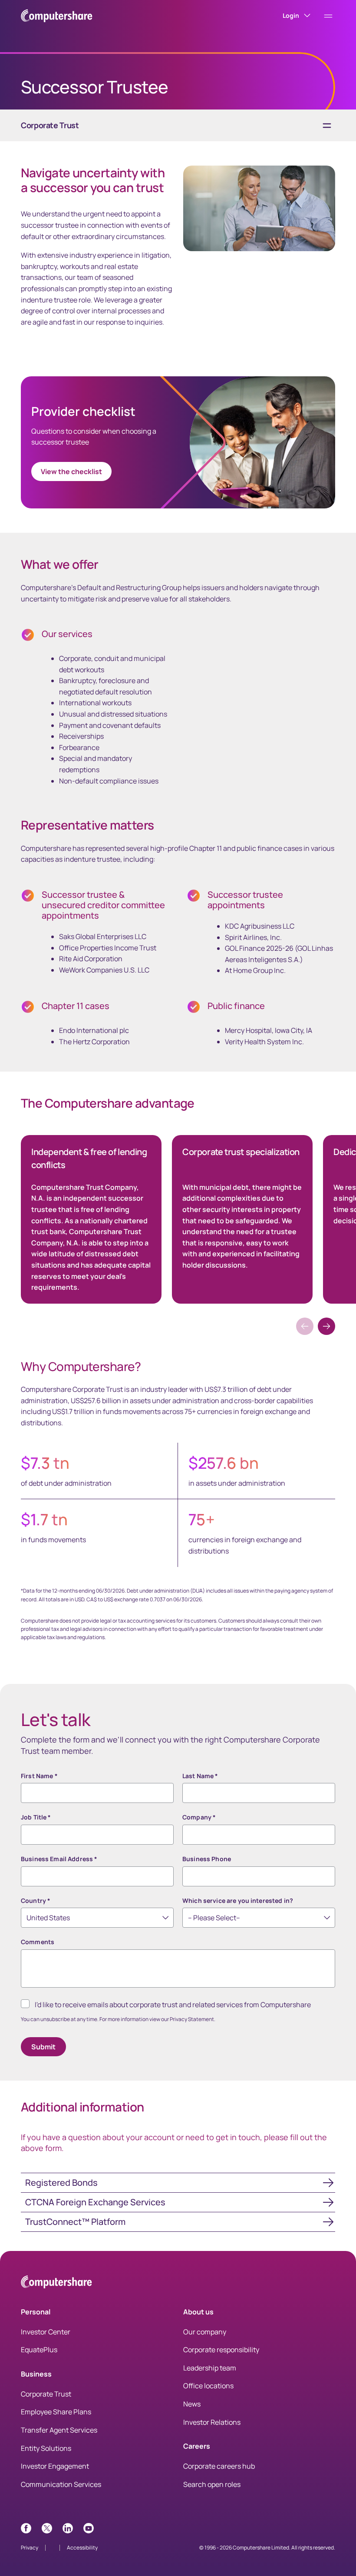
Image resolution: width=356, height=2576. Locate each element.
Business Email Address (59, 1859)
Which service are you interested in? (238, 1900)
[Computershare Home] (56, 2283)
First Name (39, 1776)
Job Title (36, 1817)
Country (36, 1900)
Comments (38, 1942)
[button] (326, 1326)
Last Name (200, 1776)
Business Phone (207, 1859)
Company (199, 1817)
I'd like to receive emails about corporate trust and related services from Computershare (173, 2005)
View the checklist (71, 471)
